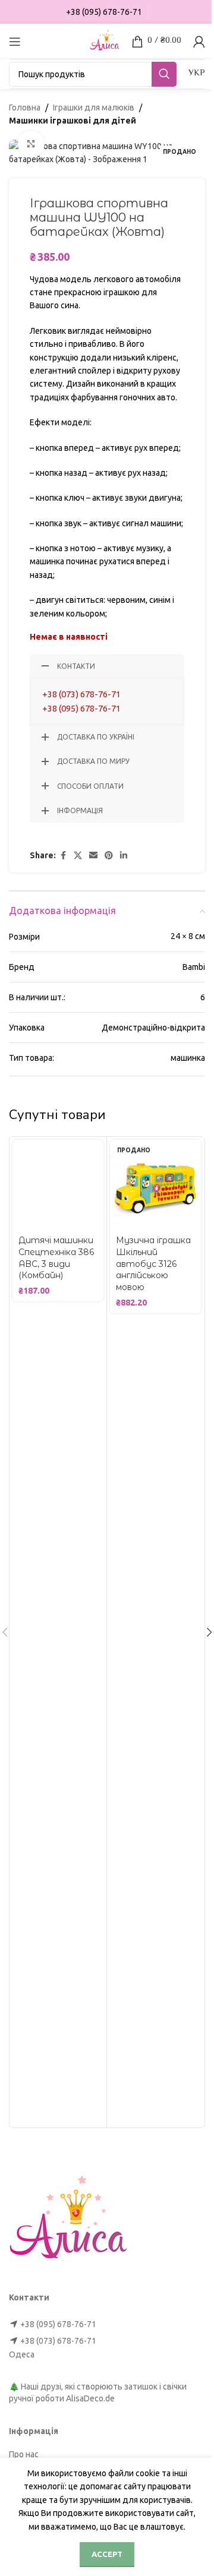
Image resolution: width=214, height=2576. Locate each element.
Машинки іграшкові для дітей (73, 121)
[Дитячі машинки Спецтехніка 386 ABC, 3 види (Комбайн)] (58, 1185)
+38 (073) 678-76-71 (81, 694)
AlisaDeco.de (90, 2398)
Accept (107, 2554)
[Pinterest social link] (109, 856)
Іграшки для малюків (94, 108)
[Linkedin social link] (124, 856)
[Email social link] (93, 856)
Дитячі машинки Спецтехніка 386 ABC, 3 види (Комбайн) (56, 1258)
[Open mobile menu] (15, 42)
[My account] (199, 42)
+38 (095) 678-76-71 (81, 708)
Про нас (24, 2454)
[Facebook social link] (63, 856)
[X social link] (78, 856)
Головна (25, 108)
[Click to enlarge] (31, 144)
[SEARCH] (164, 74)
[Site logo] (105, 40)
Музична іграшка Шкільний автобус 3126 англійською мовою (153, 1263)
